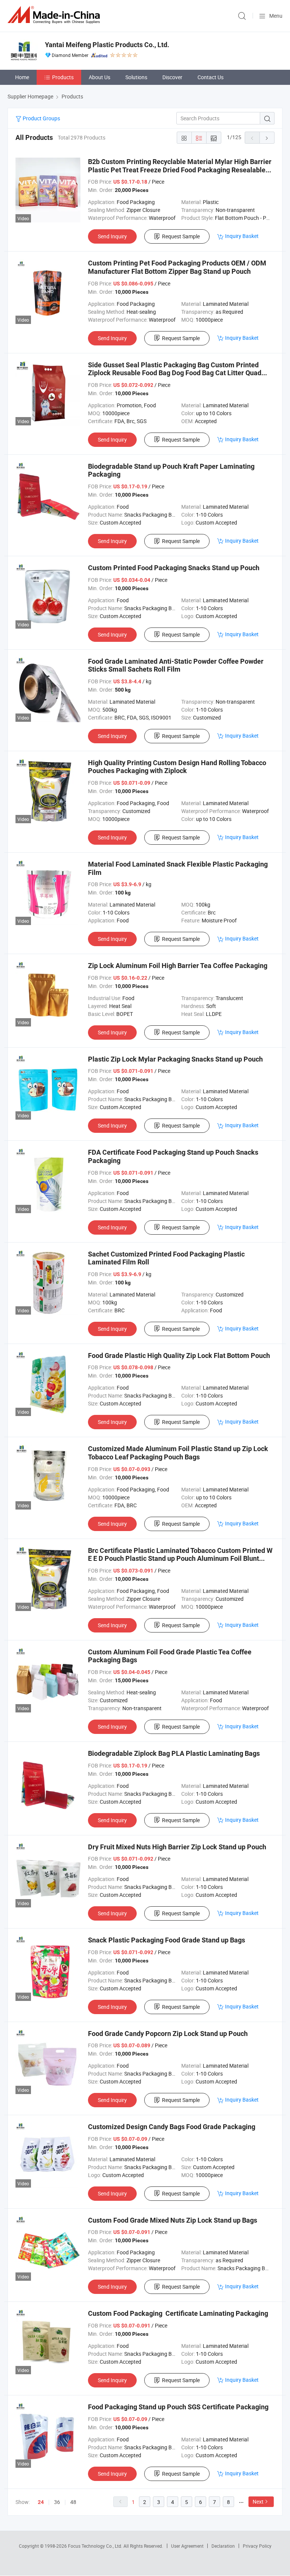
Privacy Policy (257, 2546)
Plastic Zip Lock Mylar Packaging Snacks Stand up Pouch (175, 1059)
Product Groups (41, 118)
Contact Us (211, 77)
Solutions (136, 77)
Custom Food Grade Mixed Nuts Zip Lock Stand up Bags (173, 2220)
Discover (172, 77)
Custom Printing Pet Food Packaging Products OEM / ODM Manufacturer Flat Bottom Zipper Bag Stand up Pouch (177, 267)
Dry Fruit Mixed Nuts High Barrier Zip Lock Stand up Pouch (177, 1847)
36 (57, 2502)
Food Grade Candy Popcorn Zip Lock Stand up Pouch (168, 2034)
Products (63, 77)
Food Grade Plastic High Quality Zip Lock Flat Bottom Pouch (179, 1356)
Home (22, 77)
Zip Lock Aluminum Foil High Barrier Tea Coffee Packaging (178, 966)
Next (258, 2502)
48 (73, 2502)
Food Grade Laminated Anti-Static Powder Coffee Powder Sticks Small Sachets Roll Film (176, 665)
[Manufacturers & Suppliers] (55, 15)
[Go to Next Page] (267, 138)
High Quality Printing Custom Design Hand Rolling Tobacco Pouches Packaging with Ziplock (177, 767)
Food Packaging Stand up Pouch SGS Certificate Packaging (178, 2407)
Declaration (223, 2546)
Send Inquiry (112, 236)
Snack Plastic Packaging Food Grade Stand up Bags (167, 1940)
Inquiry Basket (242, 236)
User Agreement (187, 2546)
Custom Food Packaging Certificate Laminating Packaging (178, 2313)
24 (41, 2502)
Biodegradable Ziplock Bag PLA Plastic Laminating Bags (174, 1753)
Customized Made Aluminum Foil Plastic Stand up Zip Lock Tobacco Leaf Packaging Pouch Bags (178, 1453)
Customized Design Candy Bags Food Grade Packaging (172, 2127)
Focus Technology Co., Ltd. (96, 2546)
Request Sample (181, 236)
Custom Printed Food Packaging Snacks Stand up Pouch (174, 568)
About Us (99, 77)
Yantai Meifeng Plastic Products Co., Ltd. (107, 45)
